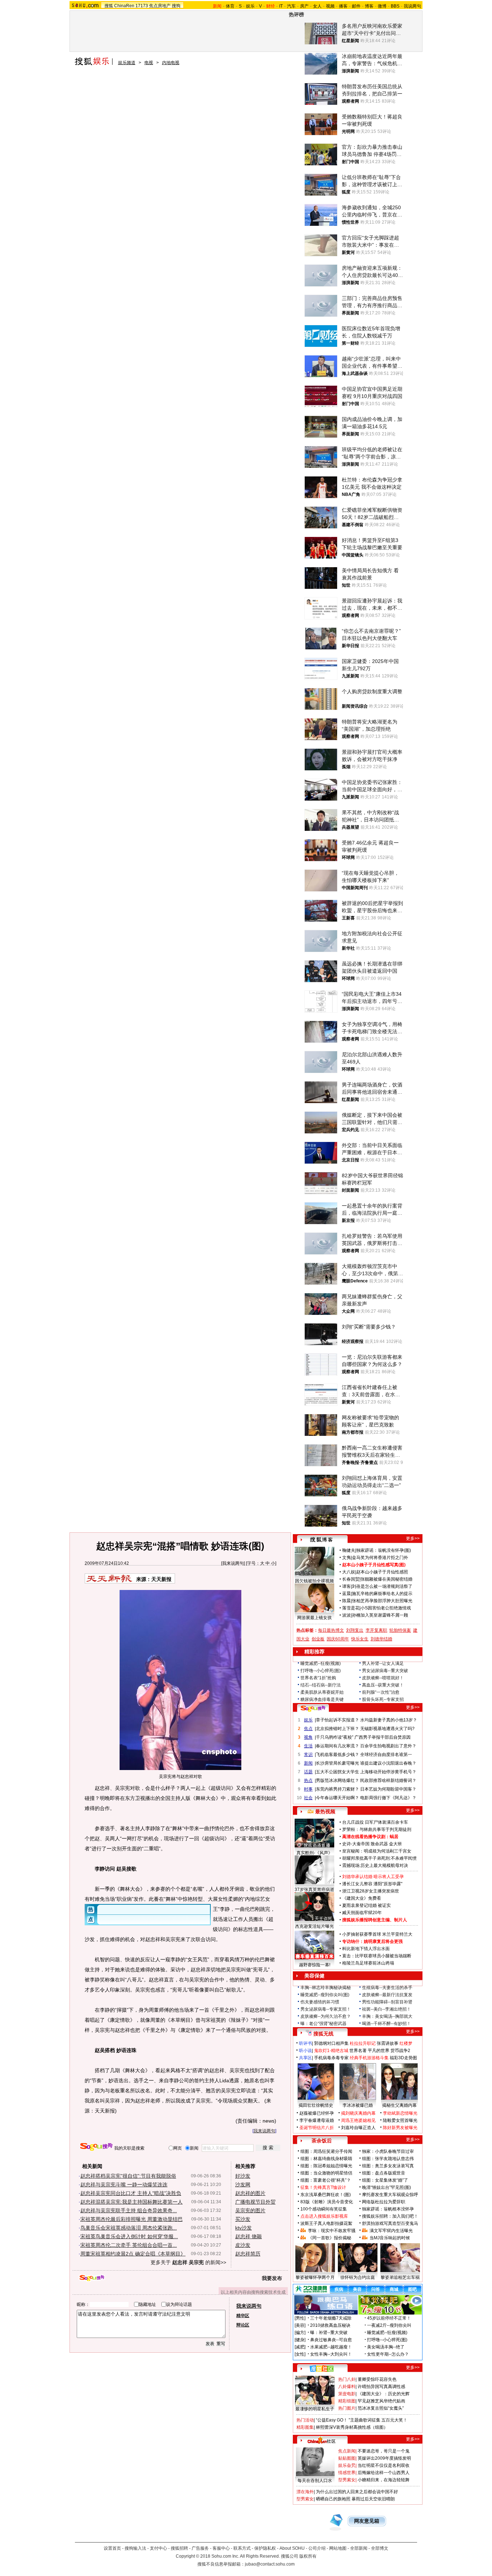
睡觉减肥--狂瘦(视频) (321, 1663)
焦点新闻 (347, 2451)
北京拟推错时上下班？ (337, 1729)
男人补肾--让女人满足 (383, 1663)
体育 (230, 6)
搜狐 (109, 6)
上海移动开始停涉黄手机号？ (388, 1772)
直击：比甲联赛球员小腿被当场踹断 (377, 1956)
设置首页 (112, 2548)
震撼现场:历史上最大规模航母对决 (375, 1865)
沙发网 (243, 2185)
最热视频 (325, 1811)
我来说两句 (233, 1563)
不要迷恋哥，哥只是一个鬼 (384, 2451)
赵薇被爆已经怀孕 (317, 2113)
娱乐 (250, 6)
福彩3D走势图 (403, 2058)
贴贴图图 (347, 2458)
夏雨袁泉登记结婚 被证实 (366, 1905)
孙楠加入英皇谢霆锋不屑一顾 (380, 1615)
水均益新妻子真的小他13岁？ (389, 1720)
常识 (308, 1755)
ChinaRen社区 (322, 2440)
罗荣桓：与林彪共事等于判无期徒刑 (377, 1829)
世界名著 (358, 2051)
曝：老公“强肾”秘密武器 (323, 2024)
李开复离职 (376, 1630)
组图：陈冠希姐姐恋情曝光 (326, 2166)
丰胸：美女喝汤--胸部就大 (387, 2016)
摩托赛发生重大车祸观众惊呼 (390, 2195)
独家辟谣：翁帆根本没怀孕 (388, 2209)
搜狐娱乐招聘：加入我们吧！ (390, 2216)
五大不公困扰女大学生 (337, 1772)
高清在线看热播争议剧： (366, 1837)
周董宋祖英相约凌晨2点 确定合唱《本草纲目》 (133, 2254)
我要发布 (272, 2278)
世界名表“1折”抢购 (318, 1678)
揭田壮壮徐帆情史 (316, 2105)
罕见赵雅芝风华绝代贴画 (381, 2401)
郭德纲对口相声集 (331, 2043)
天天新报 (161, 1579)
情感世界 (347, 2473)
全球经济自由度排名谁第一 (386, 1755)
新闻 (308, 1763)
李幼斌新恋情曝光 (400, 2113)
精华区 (243, 2316)
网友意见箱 (367, 2521)
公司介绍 (317, 2548)
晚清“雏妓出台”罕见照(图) (386, 2187)
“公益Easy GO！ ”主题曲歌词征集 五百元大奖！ (362, 2420)
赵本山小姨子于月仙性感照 (382, 1572)
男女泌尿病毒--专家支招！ (326, 2009)
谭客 (346, 1586)
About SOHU (292, 2548)
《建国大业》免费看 (362, 1898)
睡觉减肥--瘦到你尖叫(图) (325, 1995)
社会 (308, 1798)
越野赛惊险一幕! (315, 1965)
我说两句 (412, 6)
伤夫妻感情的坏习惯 (320, 2002)
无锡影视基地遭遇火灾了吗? (387, 1729)
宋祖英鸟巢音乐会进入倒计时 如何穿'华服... (129, 2236)
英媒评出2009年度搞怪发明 (384, 2458)
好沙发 (243, 2176)
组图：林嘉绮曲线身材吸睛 (326, 2159)
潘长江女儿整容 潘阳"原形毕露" (372, 1884)
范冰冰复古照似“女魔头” (381, 2408)
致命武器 (379, 1844)
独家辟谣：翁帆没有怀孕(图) (384, 1550)
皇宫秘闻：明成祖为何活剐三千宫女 (377, 1851)
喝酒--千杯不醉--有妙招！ (386, 2024)
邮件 (356, 6)
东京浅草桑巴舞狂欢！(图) (326, 2195)
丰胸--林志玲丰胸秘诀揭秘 (326, 1988)
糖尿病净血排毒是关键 (322, 1699)
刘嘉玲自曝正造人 (358, 2128)
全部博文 (380, 2548)
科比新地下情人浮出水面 (366, 1949)
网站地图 (338, 2548)
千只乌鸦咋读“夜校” (335, 1737)
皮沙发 (243, 2245)
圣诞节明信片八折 (317, 2128)
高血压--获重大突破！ (383, 1685)
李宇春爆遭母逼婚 (317, 2120)
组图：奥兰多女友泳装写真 (388, 2166)
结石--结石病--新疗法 (321, 1685)
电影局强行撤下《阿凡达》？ (388, 1798)
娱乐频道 (127, 63)
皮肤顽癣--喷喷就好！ (383, 1678)
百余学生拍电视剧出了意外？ (388, 1746)
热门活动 (305, 2420)
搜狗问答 (313, 1708)
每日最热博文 (331, 1630)
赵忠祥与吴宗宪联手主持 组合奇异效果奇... (129, 2210)
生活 (308, 1746)
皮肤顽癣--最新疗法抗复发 (387, 1995)
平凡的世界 (379, 2051)
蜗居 (394, 1837)
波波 (346, 1615)
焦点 (308, 1729)
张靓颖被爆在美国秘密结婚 (386, 1579)
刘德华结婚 (381, 1639)
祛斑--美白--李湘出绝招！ (386, 2009)
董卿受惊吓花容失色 (377, 2379)
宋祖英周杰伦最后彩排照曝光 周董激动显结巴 (131, 2219)
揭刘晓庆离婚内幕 (358, 2113)
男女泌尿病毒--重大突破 (385, 1671)
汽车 (291, 6)
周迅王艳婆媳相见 (358, 2120)
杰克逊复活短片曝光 (314, 1926)
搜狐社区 (321, 2369)
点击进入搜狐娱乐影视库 (324, 2216)
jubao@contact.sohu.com (270, 2564)
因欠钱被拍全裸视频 (314, 1581)
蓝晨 (346, 1594)
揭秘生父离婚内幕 (399, 2105)
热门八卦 (347, 2379)
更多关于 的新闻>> (188, 2262)
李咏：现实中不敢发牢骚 (332, 2231)
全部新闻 (359, 2548)
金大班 (395, 1844)
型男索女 (347, 2480)
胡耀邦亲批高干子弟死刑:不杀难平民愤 (379, 1858)
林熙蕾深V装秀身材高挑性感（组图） (352, 2427)
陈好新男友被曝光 (400, 2128)
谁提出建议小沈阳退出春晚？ (388, 1763)
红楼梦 (406, 2043)
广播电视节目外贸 (255, 2202)
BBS (395, 6)
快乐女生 (360, 1639)
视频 (330, 6)
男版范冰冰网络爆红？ (337, 1780)
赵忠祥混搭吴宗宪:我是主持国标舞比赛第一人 (131, 2202)
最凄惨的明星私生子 (315, 2409)
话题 (308, 1772)
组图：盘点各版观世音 (384, 2173)
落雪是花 (351, 1608)
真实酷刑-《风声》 (314, 1853)
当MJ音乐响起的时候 (390, 2238)
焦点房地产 (160, 6)
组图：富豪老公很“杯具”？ (326, 2180)
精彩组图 (347, 2401)
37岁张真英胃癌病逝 (314, 1890)
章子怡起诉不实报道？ (337, 1720)
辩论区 (243, 2325)
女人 (317, 6)
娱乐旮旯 (347, 2465)
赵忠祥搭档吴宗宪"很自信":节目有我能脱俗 (128, 2176)
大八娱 (349, 1572)
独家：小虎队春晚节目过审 (388, 2151)
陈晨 (346, 1601)
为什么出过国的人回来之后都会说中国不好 (357, 2492)
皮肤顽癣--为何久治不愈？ (326, 2016)
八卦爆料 (347, 2387)
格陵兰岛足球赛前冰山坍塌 (368, 1963)
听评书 (305, 2043)
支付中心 (158, 2548)
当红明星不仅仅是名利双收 (384, 2465)
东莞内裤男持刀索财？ (337, 1789)
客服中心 (221, 2548)
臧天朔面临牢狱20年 (362, 1913)
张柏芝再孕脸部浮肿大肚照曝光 (382, 1601)
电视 (149, 63)
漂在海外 (305, 2492)
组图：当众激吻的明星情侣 (326, 2173)
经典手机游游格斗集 (369, 2058)
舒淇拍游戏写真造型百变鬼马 (390, 2223)
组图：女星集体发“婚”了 (385, 2180)
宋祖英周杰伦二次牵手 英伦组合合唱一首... (129, 2245)
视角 (308, 1737)
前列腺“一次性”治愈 (381, 1692)
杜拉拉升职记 (363, 2043)
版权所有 (308, 2556)
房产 (304, 6)
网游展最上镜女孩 (314, 1618)
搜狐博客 (321, 1540)
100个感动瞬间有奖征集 (324, 2209)
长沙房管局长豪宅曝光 (337, 1763)
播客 (343, 6)
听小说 (305, 2051)
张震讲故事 (388, 2043)
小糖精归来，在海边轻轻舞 (384, 2480)
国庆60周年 (338, 1639)
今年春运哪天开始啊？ (337, 1798)
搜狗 (176, 6)
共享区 (305, 2058)
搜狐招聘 (179, 2548)
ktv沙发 (243, 2228)
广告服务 (200, 2548)
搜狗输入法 (135, 2548)
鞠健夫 (349, 1550)
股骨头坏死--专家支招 (383, 1699)
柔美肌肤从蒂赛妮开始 (322, 1692)
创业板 (318, 1639)
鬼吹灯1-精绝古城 (331, 2051)
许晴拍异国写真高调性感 (381, 2387)
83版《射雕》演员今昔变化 (327, 2202)
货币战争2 (400, 2051)
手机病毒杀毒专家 (331, 2058)
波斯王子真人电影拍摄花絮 (326, 2223)
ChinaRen (124, 6)
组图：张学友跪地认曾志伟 (388, 2159)
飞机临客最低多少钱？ (337, 1755)
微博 (382, 6)
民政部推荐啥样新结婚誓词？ (388, 1780)
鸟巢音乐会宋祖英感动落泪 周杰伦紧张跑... (129, 2228)
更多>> (413, 1538)
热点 (308, 1780)
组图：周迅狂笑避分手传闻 (326, 2151)
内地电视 (171, 63)
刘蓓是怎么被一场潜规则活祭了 (382, 1586)
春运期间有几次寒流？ (337, 1746)
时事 (308, 1789)
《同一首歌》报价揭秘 (330, 2238)
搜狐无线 (323, 2034)
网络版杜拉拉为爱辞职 (384, 2202)
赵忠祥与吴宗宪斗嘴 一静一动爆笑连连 (124, 2185)
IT (281, 6)
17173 (142, 6)
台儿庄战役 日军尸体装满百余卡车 (375, 1822)
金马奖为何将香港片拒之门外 (380, 1558)
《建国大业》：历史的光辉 (384, 2394)
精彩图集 (305, 2427)
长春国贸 (351, 1579)
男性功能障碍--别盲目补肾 (387, 2002)
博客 (369, 6)
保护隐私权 (265, 2548)
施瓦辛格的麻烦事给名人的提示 (382, 1594)
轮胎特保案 (400, 1630)
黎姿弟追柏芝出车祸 (400, 2277)
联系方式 (242, 2548)
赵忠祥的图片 (250, 2193)
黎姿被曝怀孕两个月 (315, 2277)
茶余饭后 (322, 2141)
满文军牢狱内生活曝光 (391, 2231)
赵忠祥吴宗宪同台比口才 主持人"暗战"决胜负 (131, 2193)
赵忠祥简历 (248, 2254)
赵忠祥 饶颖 (249, 2236)
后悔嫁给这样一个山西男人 (384, 2473)
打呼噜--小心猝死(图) (321, 1671)
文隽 (346, 1558)
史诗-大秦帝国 (356, 1844)
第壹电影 (347, 2394)
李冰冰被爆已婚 (358, 2105)
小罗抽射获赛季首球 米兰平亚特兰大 (377, 1934)
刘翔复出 (355, 1630)
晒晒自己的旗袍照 (333, 2499)
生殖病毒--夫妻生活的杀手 (387, 1988)
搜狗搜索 (96, 2147)
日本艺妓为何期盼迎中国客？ (388, 1789)
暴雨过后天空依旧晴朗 (373, 2499)
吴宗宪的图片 (250, 2210)
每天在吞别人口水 (315, 2481)
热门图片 (347, 2408)
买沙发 (243, 2219)
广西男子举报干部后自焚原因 (383, 1737)
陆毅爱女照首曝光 (400, 2120)
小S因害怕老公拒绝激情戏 (386, 1608)
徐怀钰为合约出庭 (358, 2277)
